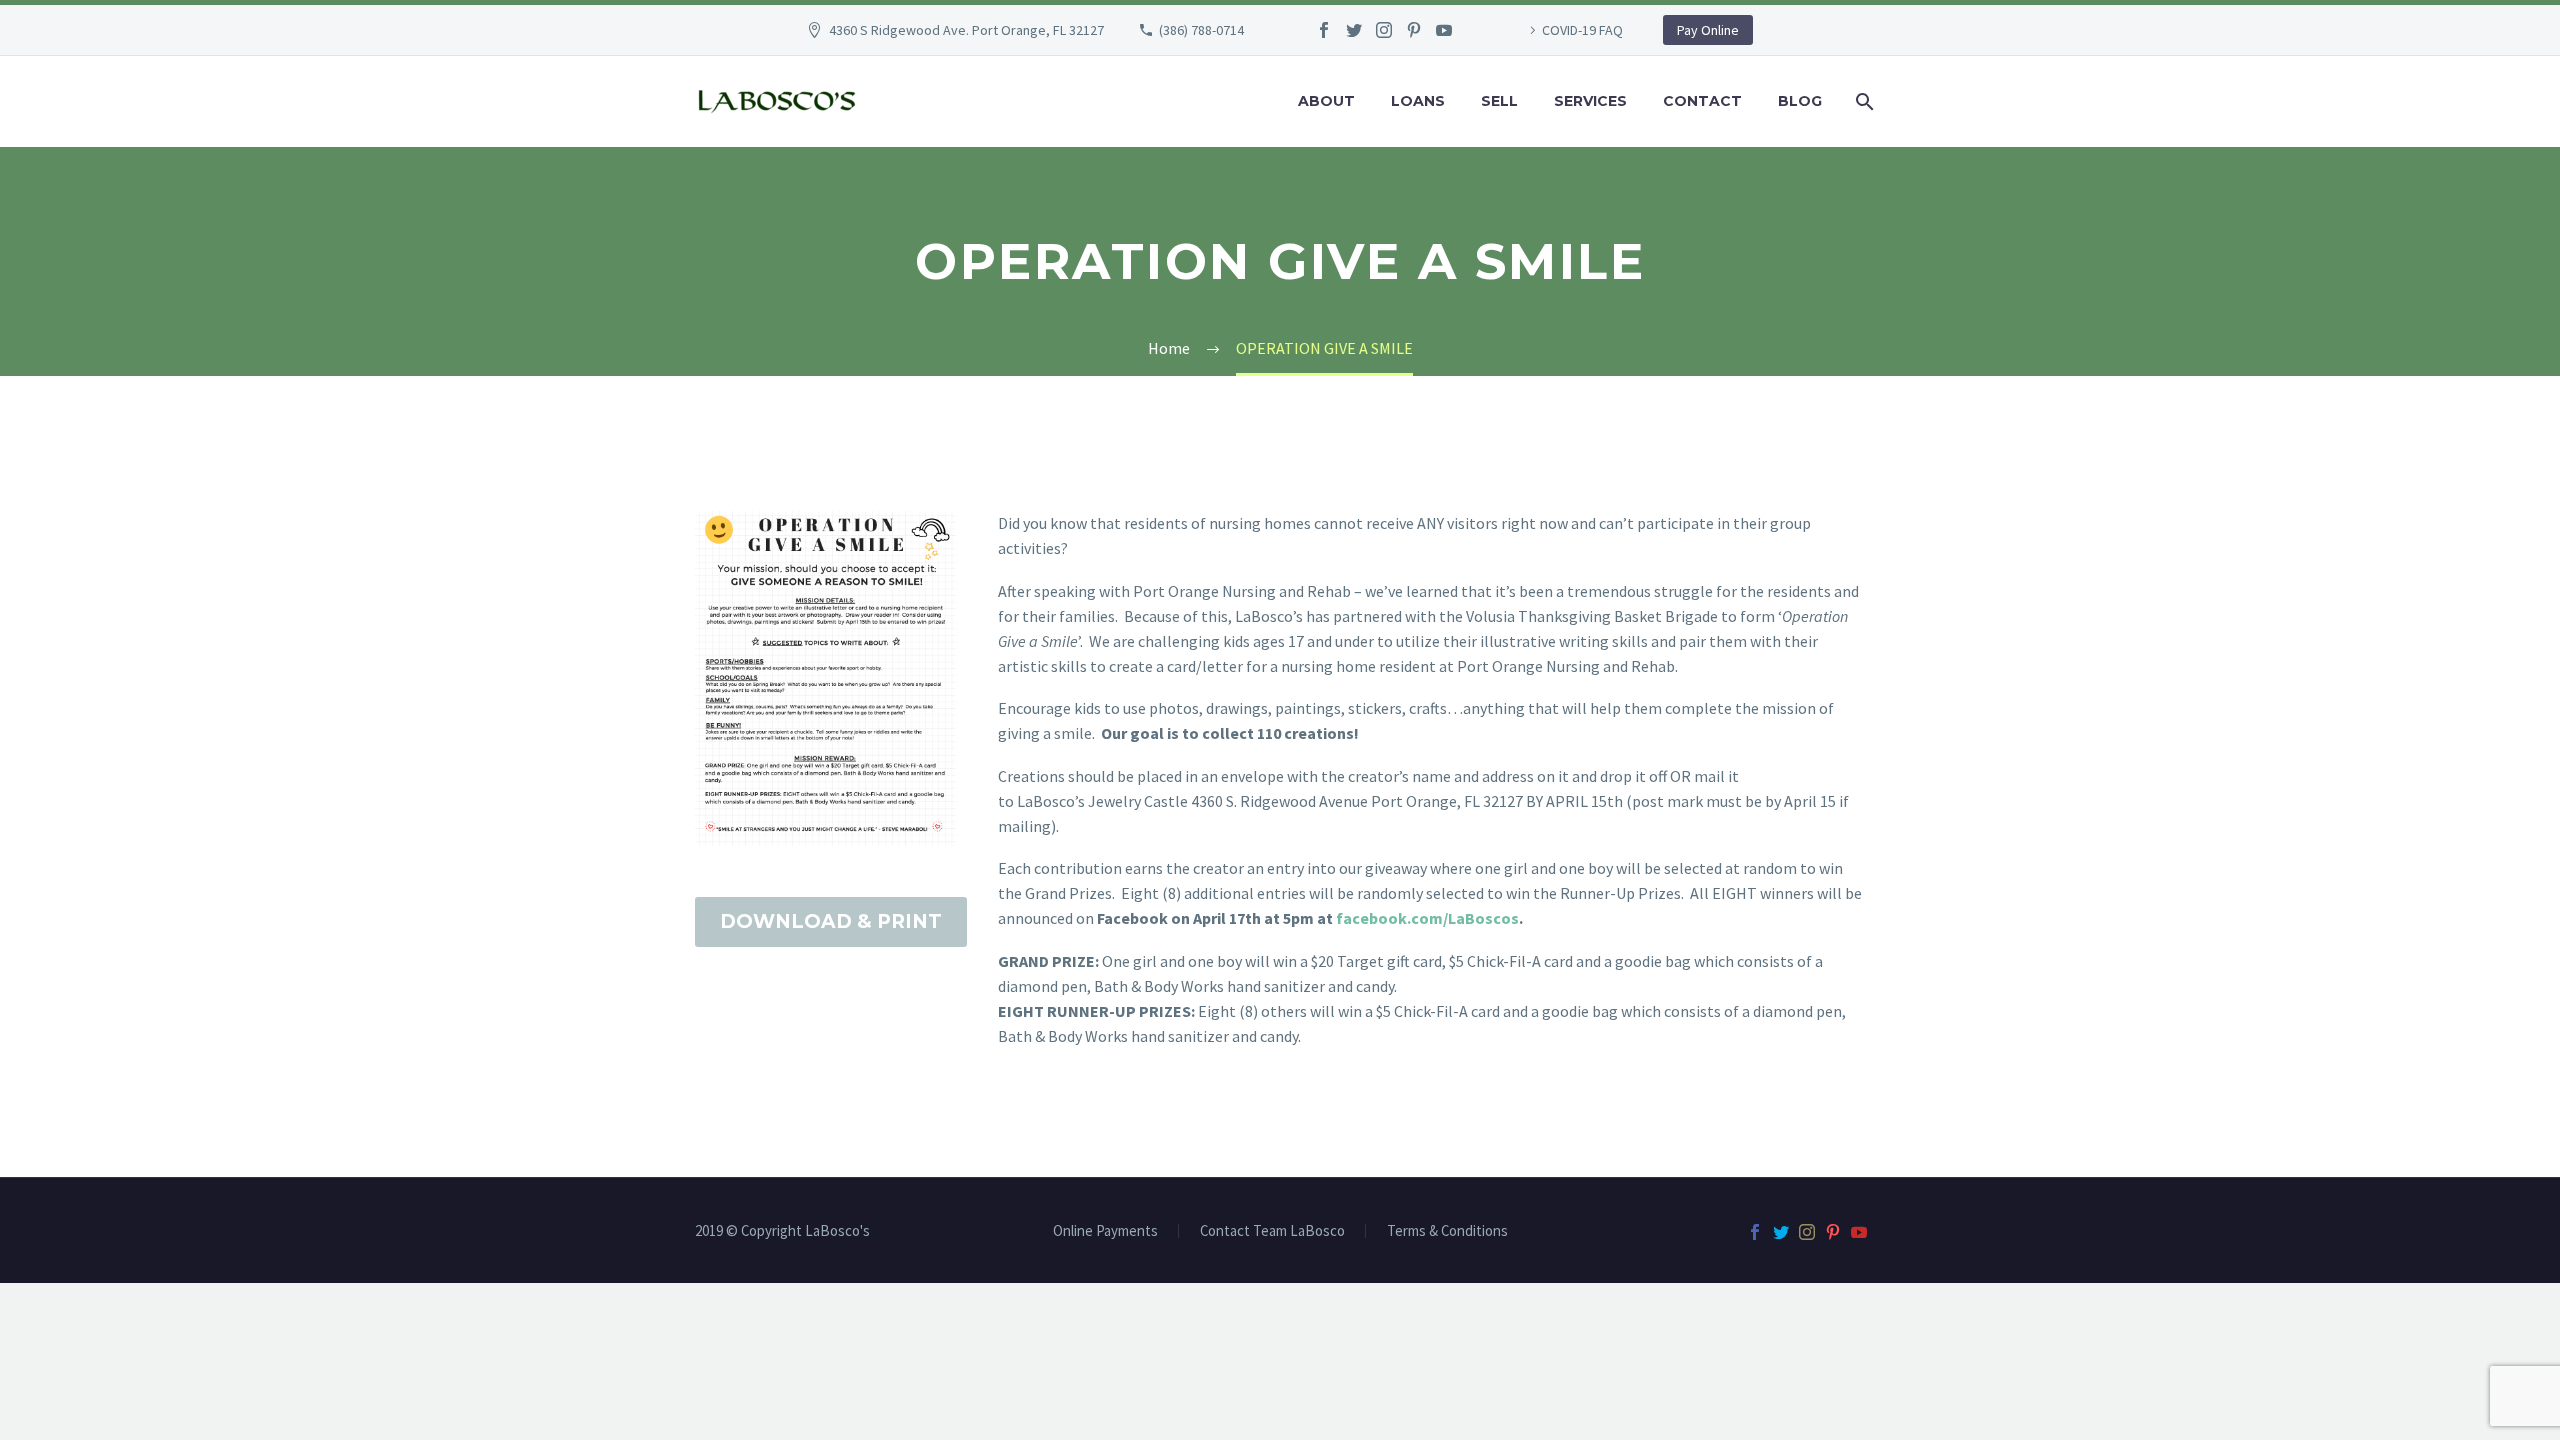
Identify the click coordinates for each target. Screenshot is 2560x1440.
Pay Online (1708, 30)
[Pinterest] (1414, 30)
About (1326, 101)
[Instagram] (1384, 30)
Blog (1800, 101)
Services (1590, 101)
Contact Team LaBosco (1272, 1231)
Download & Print (831, 921)
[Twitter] (1354, 30)
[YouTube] (1444, 30)
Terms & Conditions (1447, 1231)
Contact (1702, 101)
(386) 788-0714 (1201, 30)
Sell (1499, 101)
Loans (1418, 101)
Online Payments (1105, 1231)
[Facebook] (1324, 30)
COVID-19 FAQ (1582, 30)
